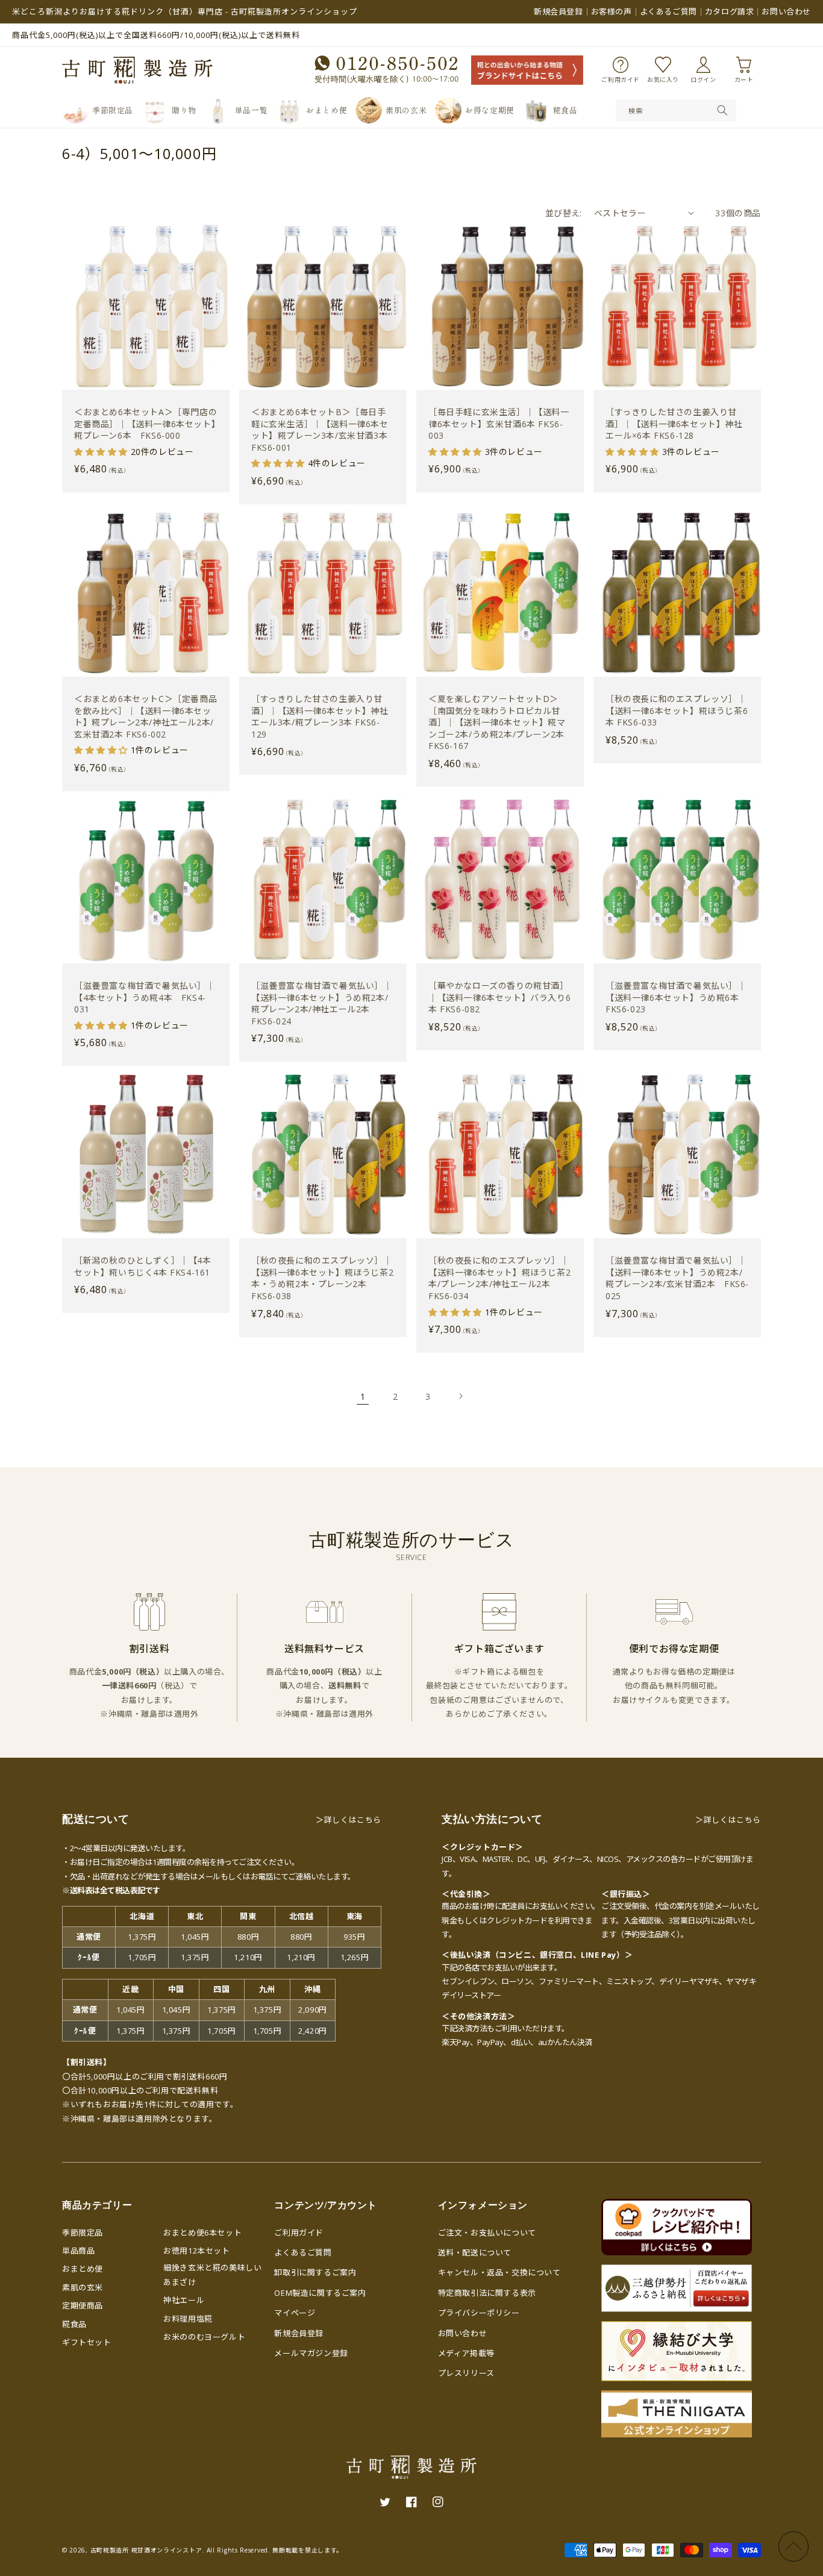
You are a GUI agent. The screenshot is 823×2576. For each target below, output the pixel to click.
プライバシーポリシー (479, 2313)
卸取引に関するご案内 (315, 2272)
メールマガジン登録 (311, 2353)
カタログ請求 (730, 11)
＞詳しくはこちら (349, 1820)
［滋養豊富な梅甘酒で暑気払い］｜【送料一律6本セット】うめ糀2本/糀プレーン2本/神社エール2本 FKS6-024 (322, 1003)
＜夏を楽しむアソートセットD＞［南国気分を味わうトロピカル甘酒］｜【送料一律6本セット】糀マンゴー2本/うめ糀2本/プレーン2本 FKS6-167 (497, 722)
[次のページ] (460, 1396)
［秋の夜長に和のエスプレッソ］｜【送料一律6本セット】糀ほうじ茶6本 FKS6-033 (677, 710)
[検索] (722, 110)
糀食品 (74, 2324)
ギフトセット (87, 2342)
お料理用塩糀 (188, 2319)
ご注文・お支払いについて (487, 2233)
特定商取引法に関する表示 (487, 2293)
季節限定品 (83, 2233)
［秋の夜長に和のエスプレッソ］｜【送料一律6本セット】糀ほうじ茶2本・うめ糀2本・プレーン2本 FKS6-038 (322, 1278)
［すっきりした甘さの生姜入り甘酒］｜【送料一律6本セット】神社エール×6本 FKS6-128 (674, 424)
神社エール (184, 2300)
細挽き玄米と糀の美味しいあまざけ (212, 2274)
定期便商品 (83, 2305)
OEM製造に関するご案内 (320, 2293)
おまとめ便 (83, 2269)
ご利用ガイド (299, 2233)
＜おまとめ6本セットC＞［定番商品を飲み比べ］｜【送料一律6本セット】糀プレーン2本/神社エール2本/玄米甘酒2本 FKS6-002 (146, 716)
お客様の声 (612, 11)
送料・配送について (475, 2252)
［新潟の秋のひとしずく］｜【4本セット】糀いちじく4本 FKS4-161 (143, 1266)
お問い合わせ (786, 11)
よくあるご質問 (668, 11)
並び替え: (564, 213)
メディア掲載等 (466, 2353)
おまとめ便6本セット (202, 2233)
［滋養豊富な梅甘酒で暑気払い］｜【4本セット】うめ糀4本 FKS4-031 (145, 997)
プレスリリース (466, 2373)
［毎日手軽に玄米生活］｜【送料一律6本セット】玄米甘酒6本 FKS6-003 (499, 424)
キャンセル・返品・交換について (499, 2272)
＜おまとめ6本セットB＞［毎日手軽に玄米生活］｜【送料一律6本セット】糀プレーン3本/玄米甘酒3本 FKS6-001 (320, 430)
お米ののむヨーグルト (204, 2337)
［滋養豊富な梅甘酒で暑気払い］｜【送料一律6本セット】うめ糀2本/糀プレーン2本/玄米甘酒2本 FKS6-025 (677, 1278)
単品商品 (78, 2251)
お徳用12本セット (196, 2251)
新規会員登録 (559, 11)
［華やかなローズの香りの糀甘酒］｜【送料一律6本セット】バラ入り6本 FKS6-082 (499, 997)
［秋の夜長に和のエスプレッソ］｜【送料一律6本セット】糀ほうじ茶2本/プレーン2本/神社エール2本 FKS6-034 (499, 1278)
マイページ (295, 2313)
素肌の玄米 (83, 2287)
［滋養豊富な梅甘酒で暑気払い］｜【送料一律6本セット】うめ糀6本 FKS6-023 (677, 997)
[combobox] (676, 110)
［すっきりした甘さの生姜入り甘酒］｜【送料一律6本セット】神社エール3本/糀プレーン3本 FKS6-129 (320, 716)
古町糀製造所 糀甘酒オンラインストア (146, 2550)
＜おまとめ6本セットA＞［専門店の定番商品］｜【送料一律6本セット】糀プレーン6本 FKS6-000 (146, 424)
